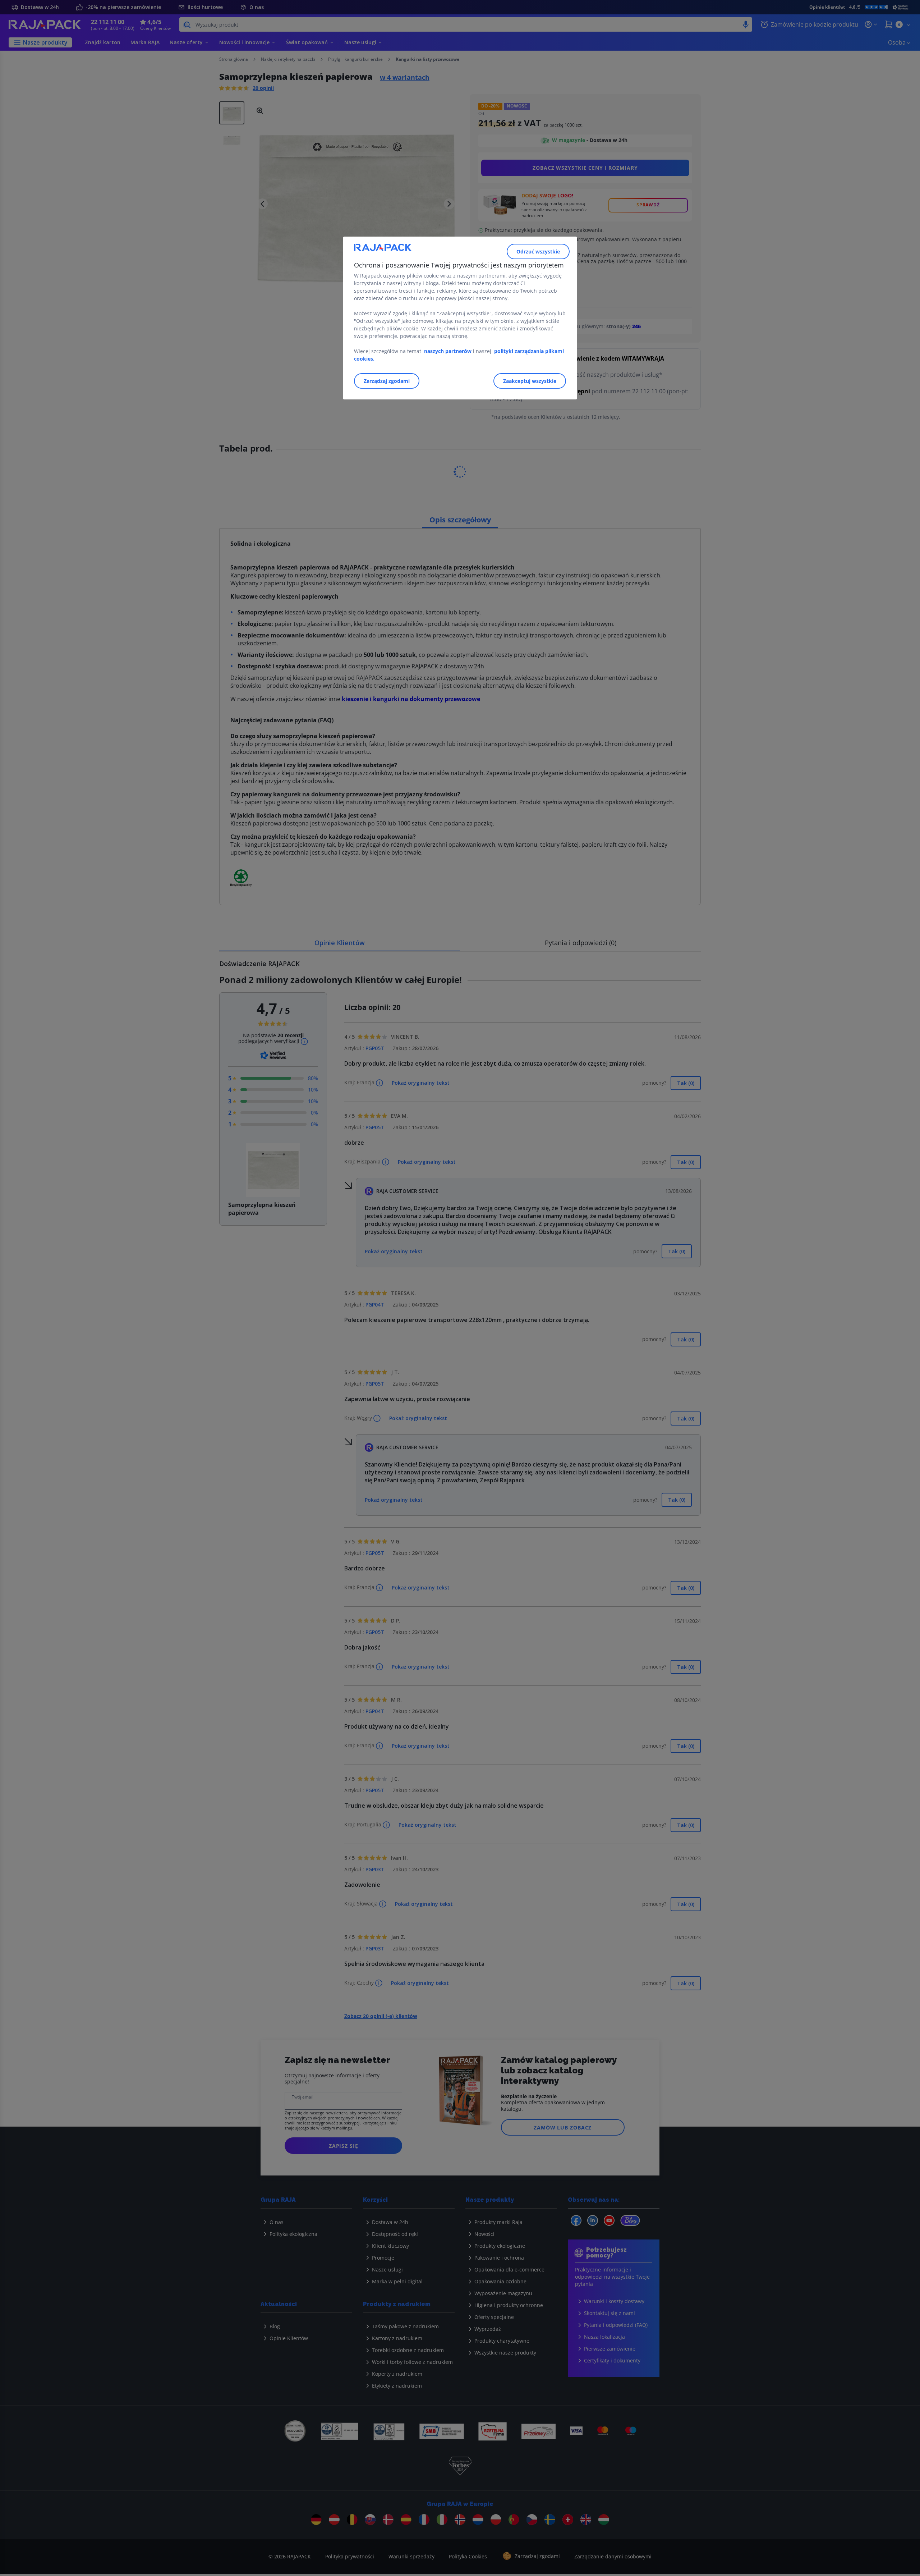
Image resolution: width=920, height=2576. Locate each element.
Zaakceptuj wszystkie (530, 381)
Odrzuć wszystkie (538, 251)
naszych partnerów (448, 351)
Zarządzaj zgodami (387, 381)
